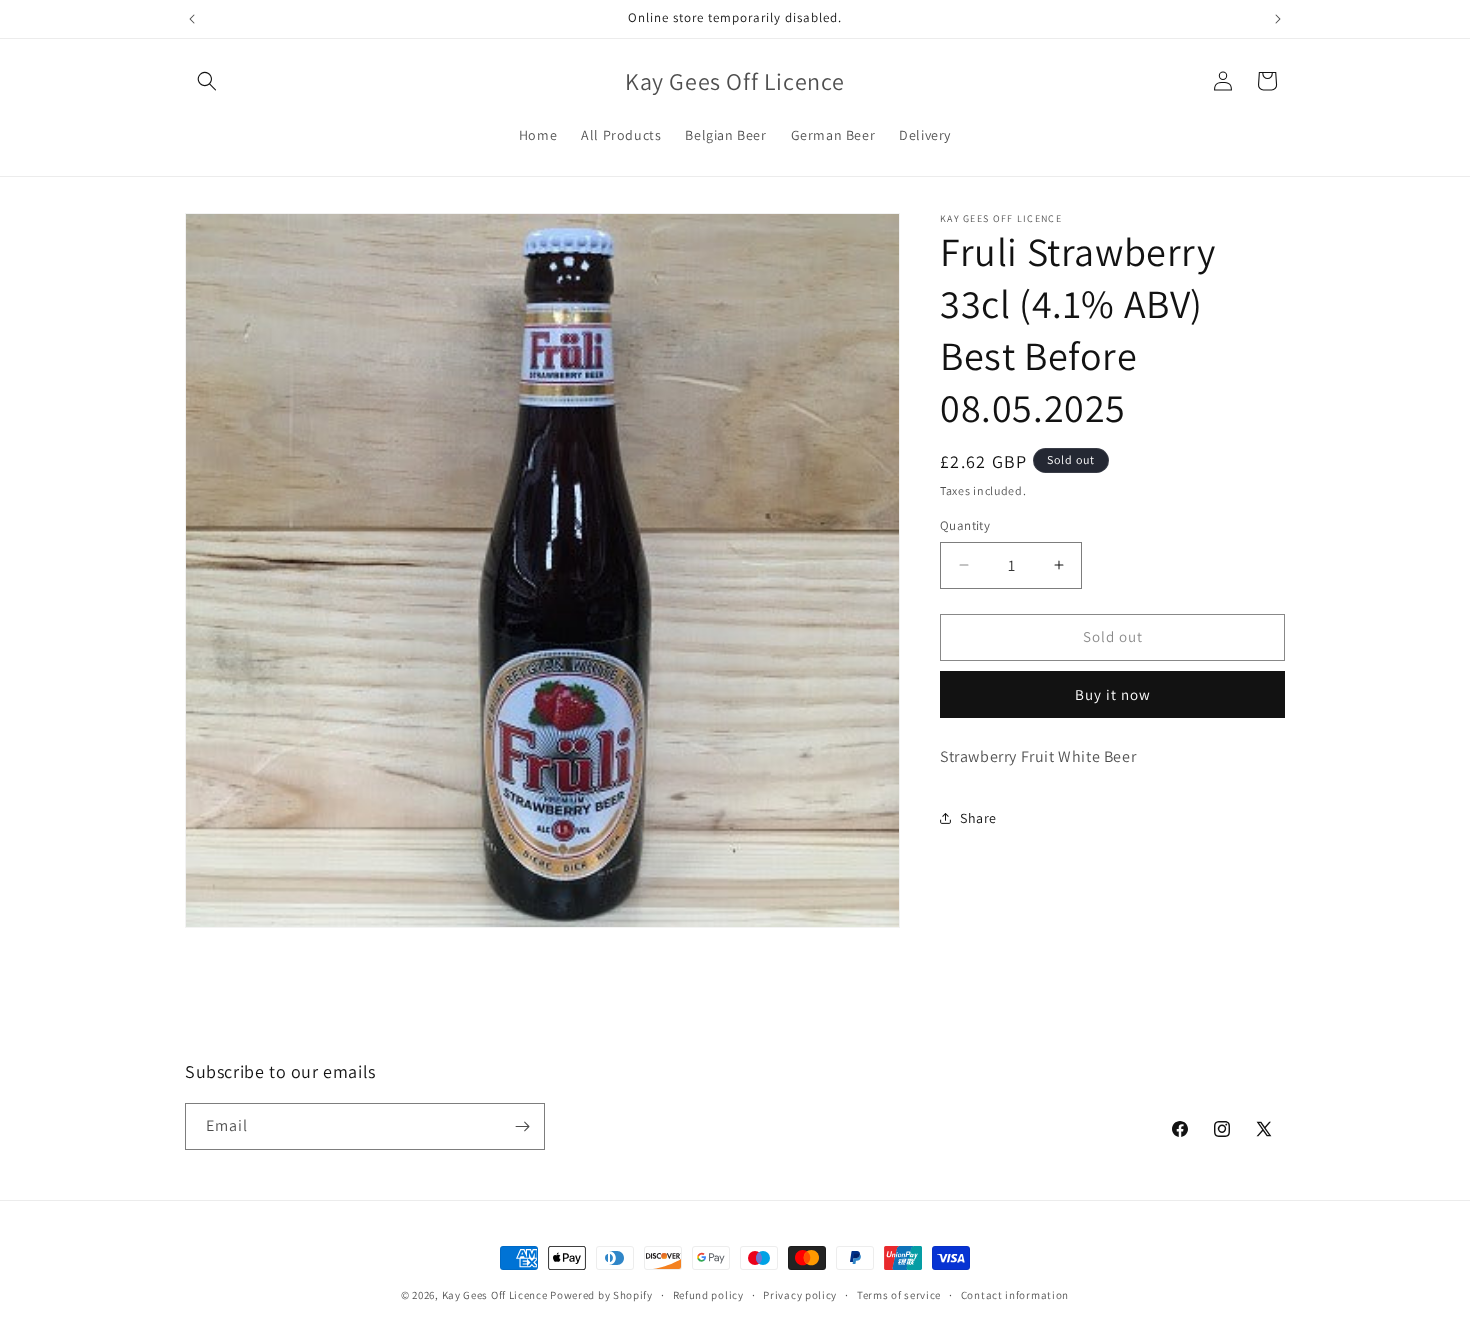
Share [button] (978, 818)
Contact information (1015, 1295)
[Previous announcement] (192, 19)
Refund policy (708, 1295)
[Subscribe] (522, 1126)
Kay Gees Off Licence (495, 1295)
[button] (207, 81)
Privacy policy (800, 1295)
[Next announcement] (1278, 19)
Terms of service (899, 1295)
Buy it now (1113, 694)
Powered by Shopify (601, 1295)
